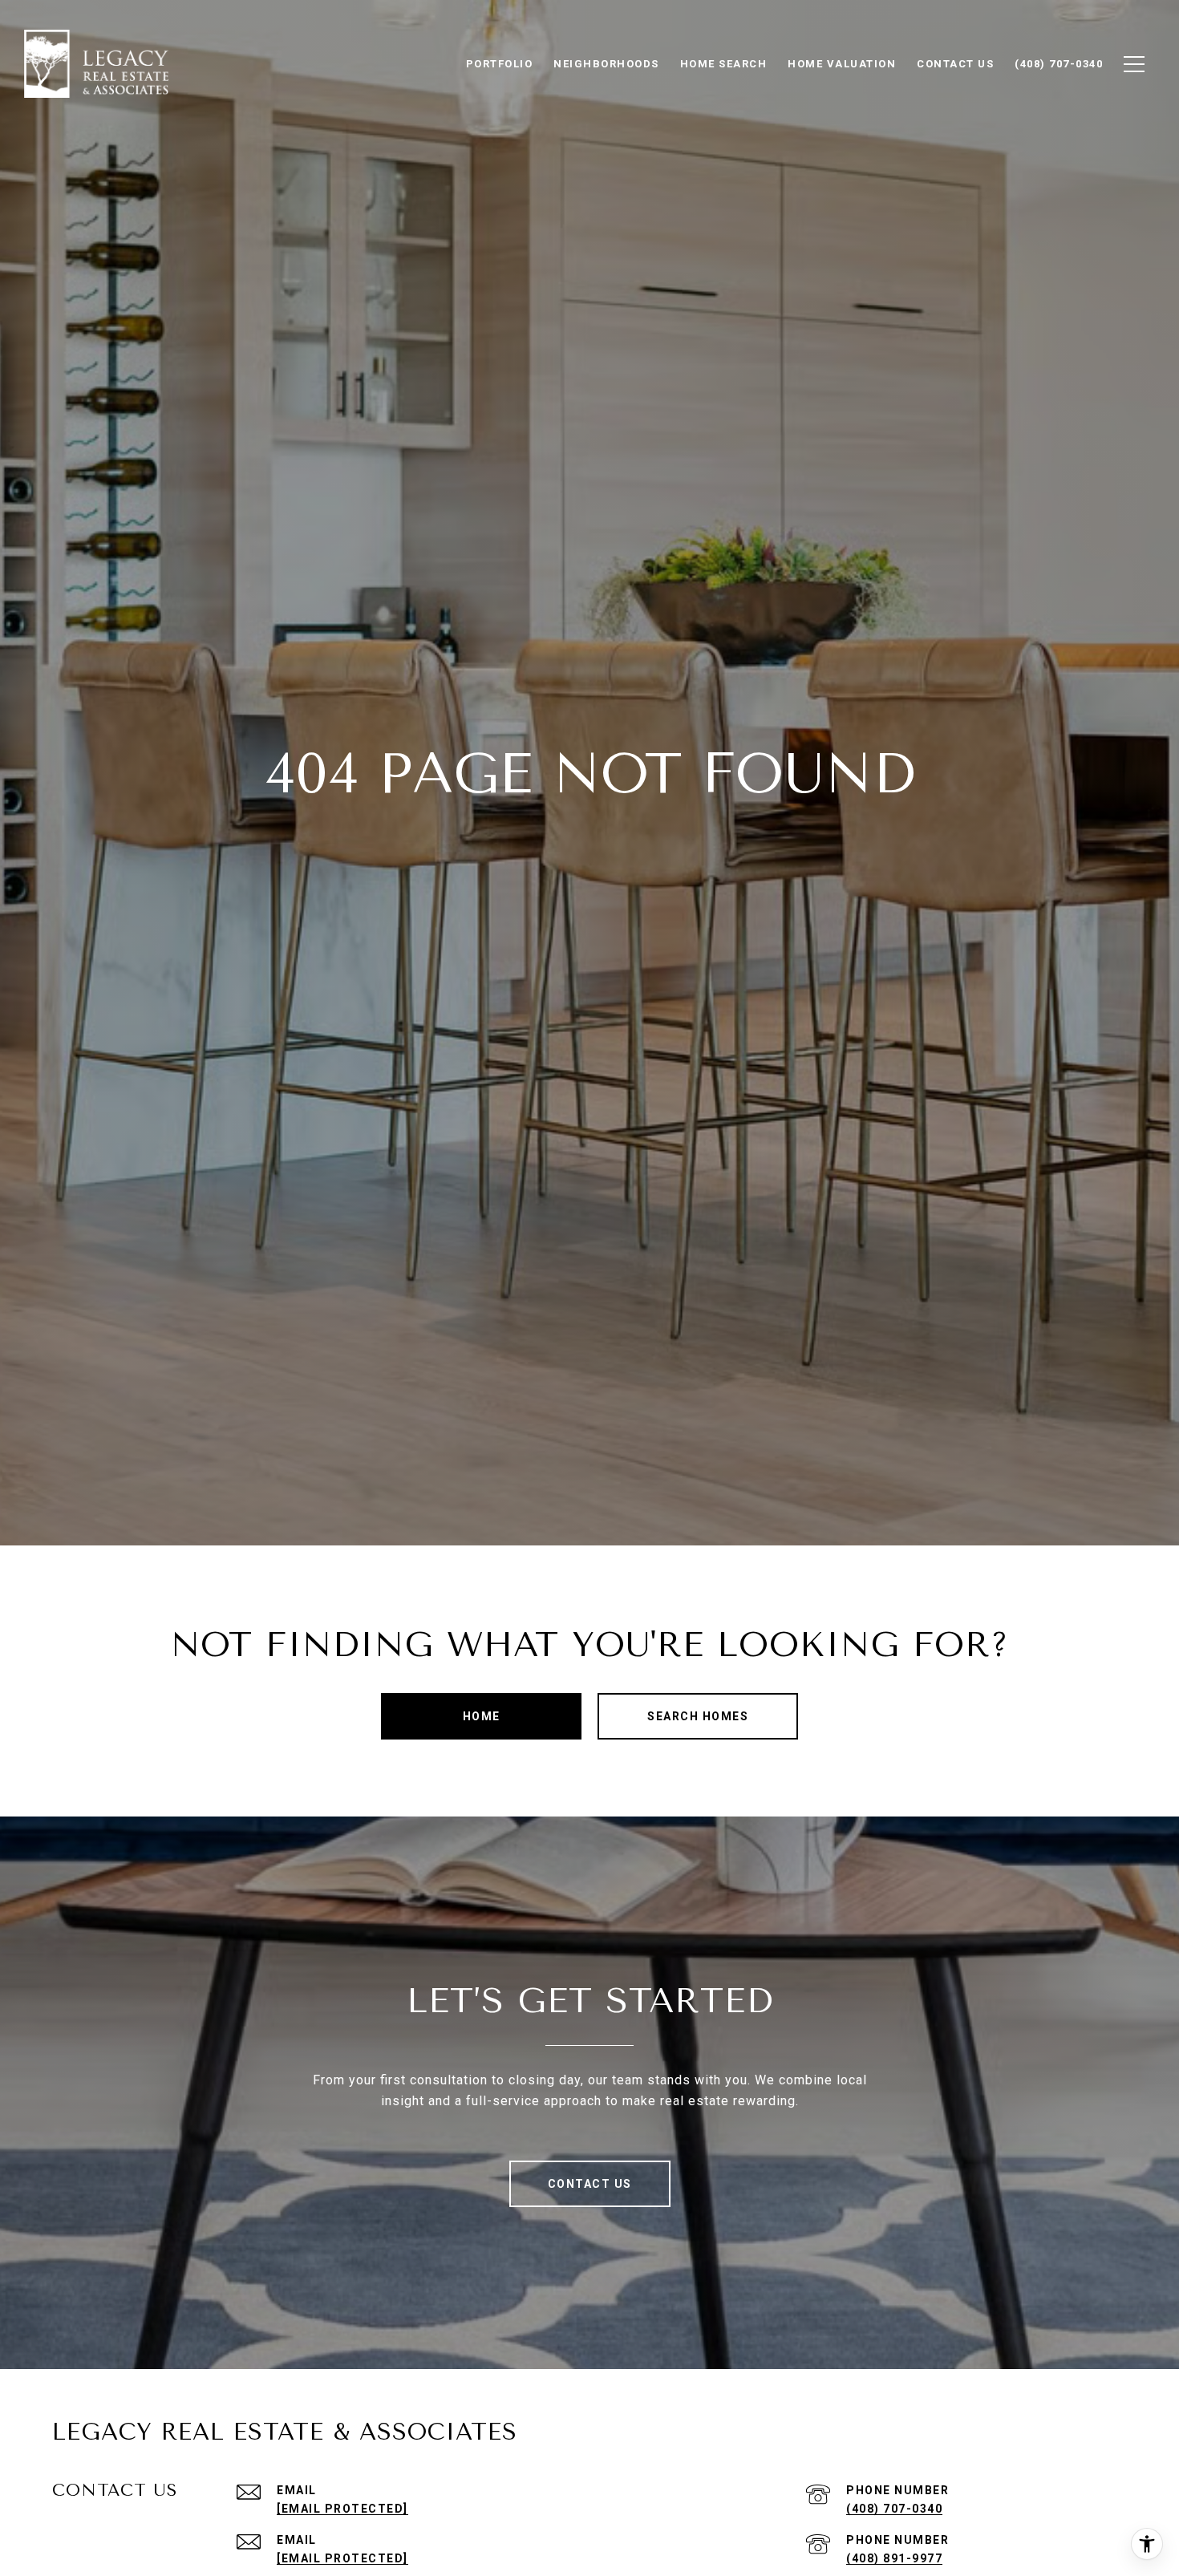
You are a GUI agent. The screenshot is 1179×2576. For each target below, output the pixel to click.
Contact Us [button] (590, 2184)
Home (482, 1716)
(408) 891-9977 (894, 2558)
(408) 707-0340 (894, 2509)
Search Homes (698, 1716)
